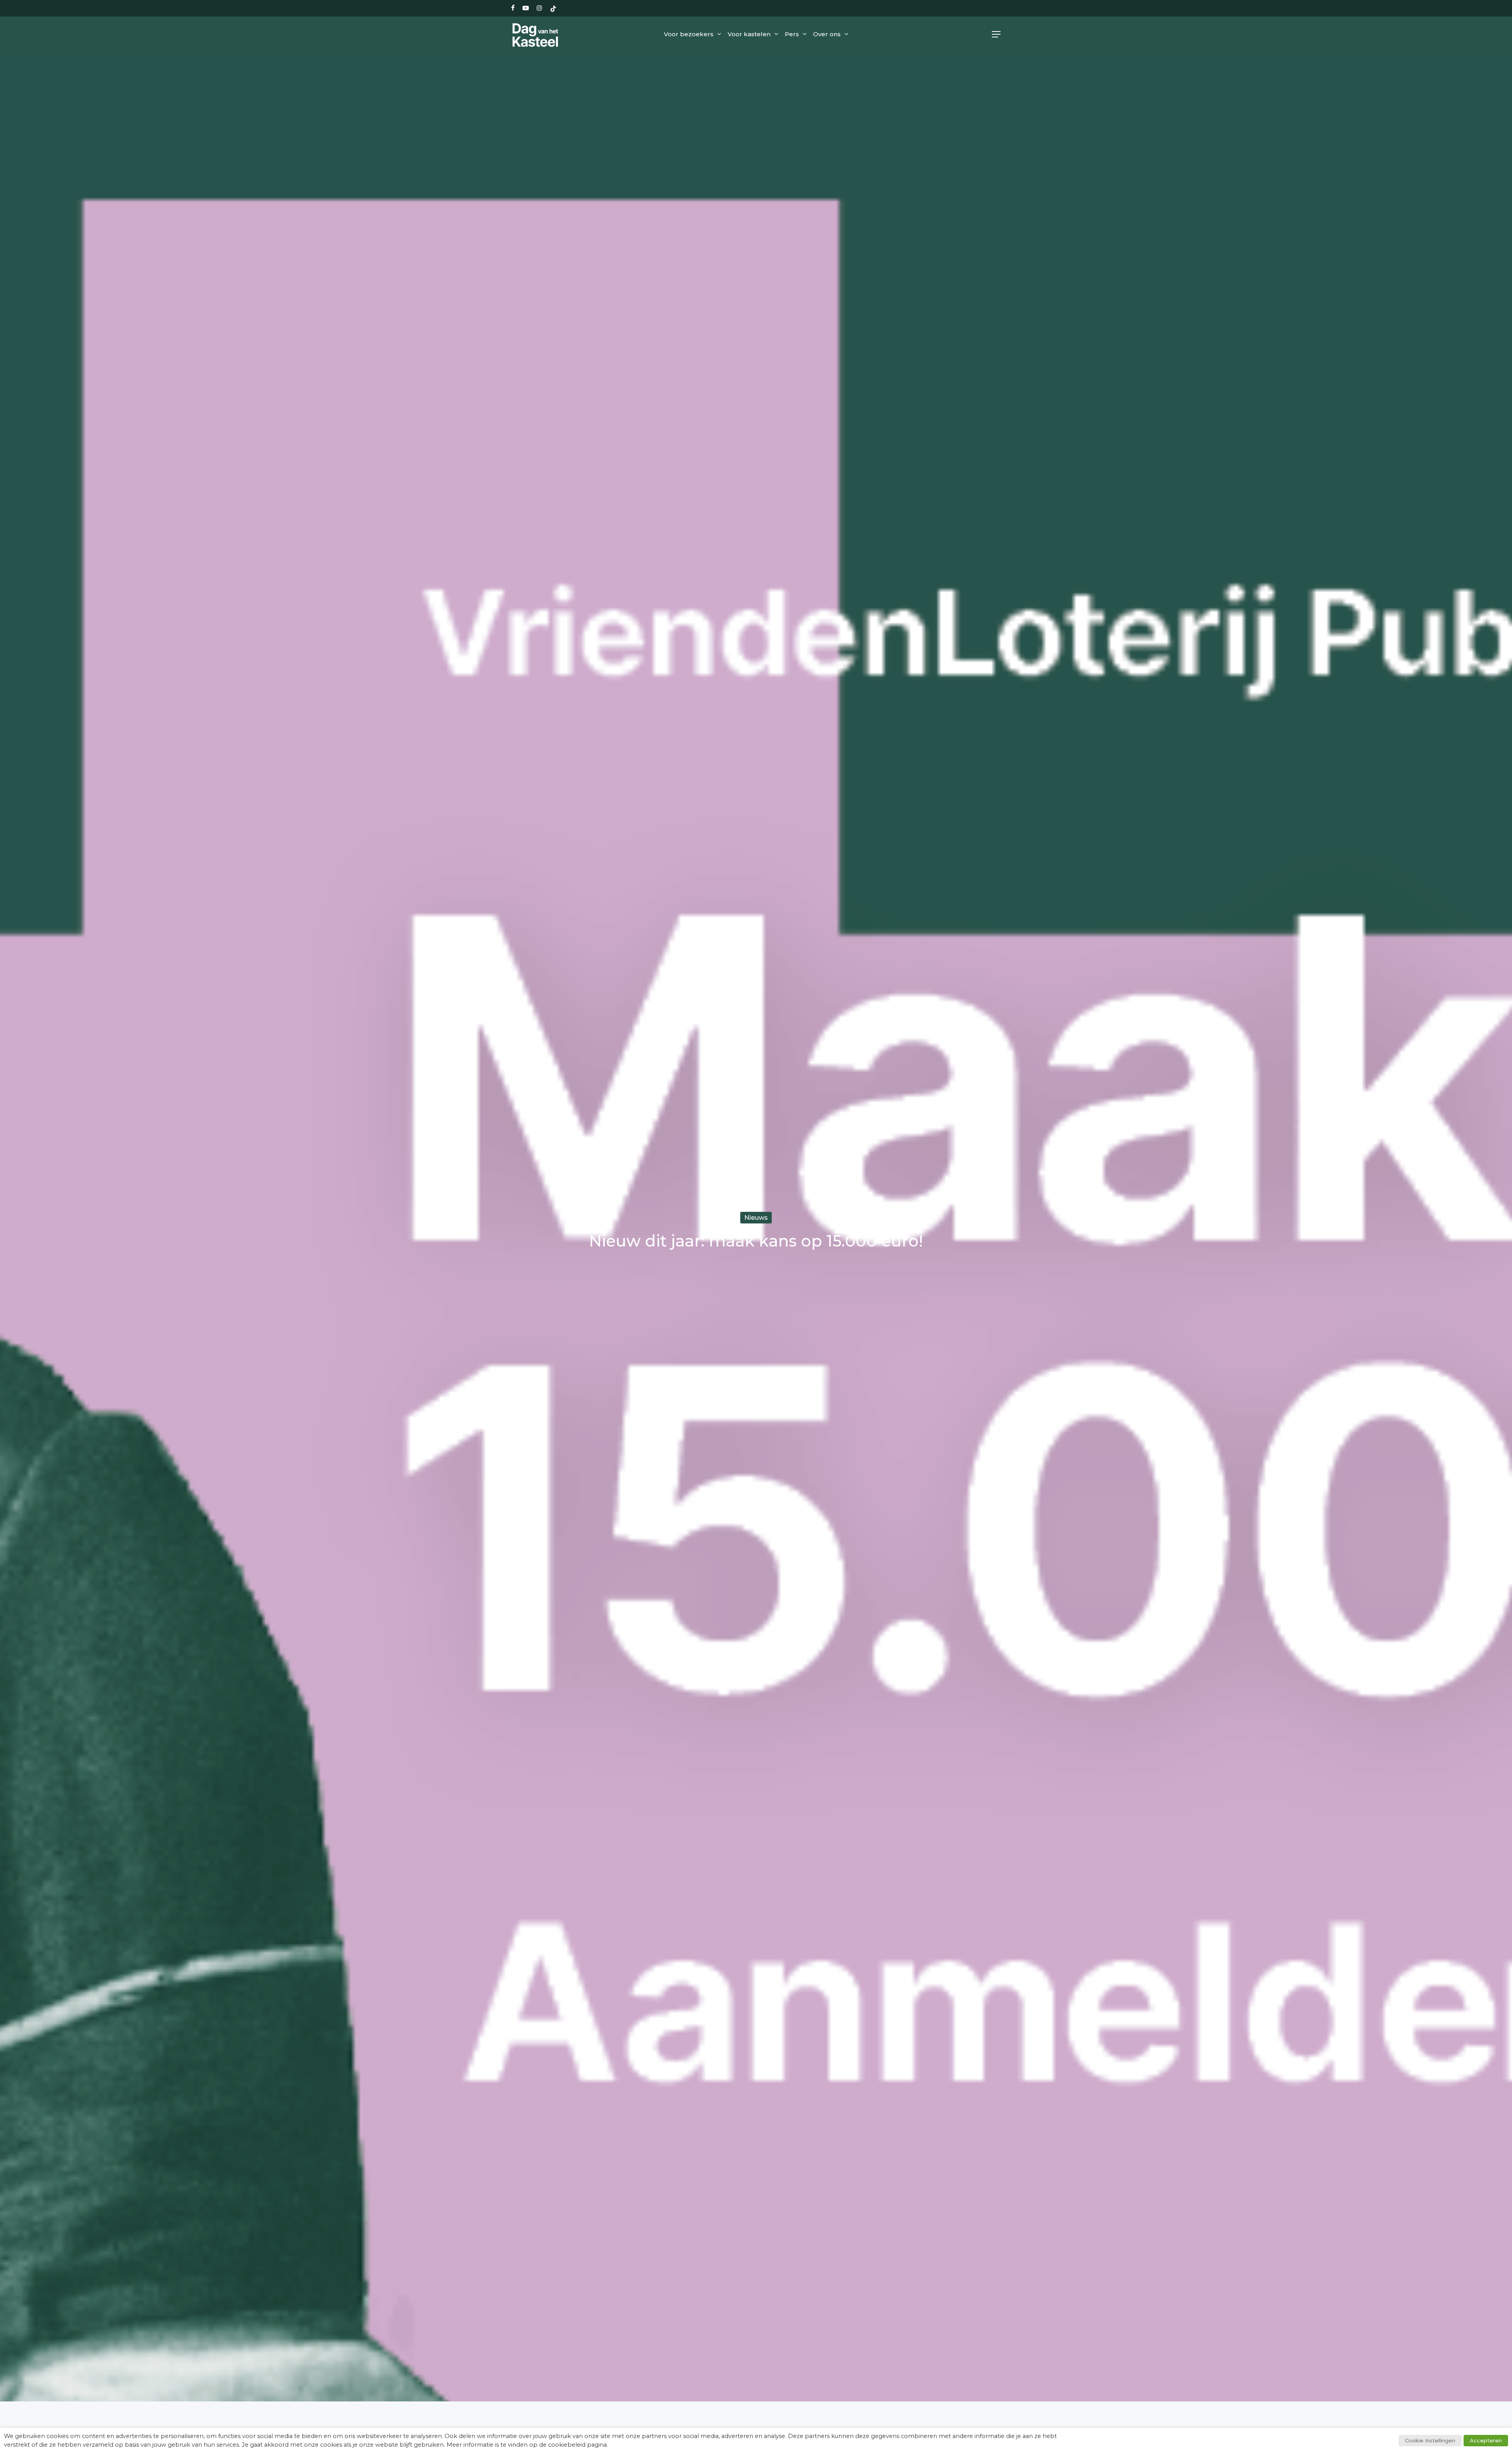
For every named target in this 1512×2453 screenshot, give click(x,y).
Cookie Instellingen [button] (1430, 2440)
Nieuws (756, 1217)
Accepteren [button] (1486, 2440)
